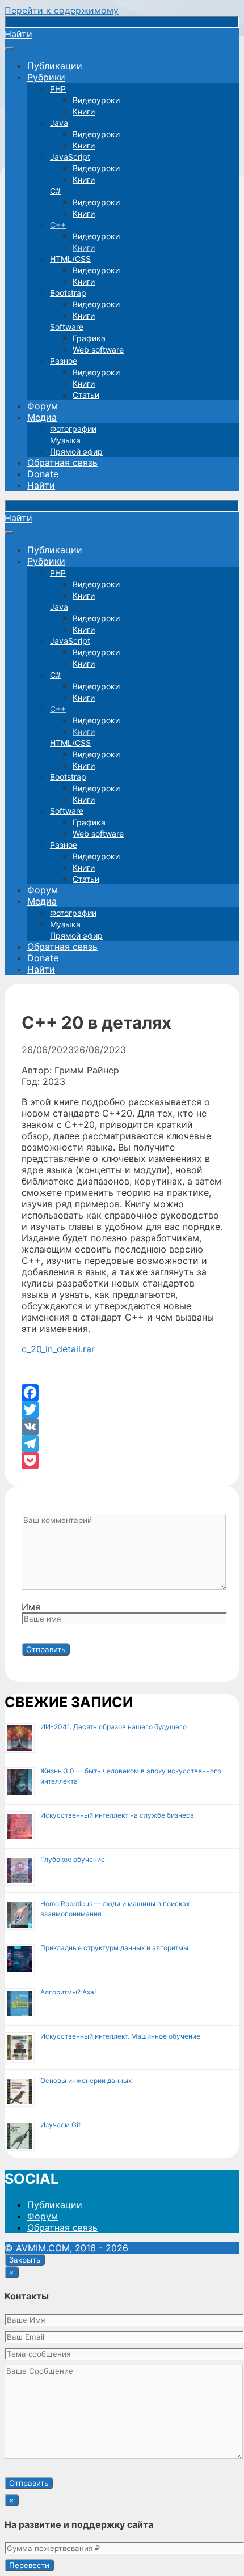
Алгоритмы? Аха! (68, 1992)
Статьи (86, 395)
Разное (64, 361)
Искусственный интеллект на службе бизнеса (117, 1815)
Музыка (65, 440)
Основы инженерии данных (86, 2080)
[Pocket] (122, 1461)
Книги (84, 111)
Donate (43, 474)
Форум (43, 406)
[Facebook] (122, 1393)
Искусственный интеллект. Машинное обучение (120, 2036)
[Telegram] (122, 1444)
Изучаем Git (60, 2125)
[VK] (122, 1427)
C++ (58, 225)
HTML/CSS (70, 259)
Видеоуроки (96, 100)
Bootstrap (68, 293)
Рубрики (46, 77)
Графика (89, 338)
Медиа (42, 417)
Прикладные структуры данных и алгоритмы (114, 1948)
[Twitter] (122, 1410)
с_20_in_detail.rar (58, 1349)
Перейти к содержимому (62, 10)
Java (59, 123)
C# (55, 191)
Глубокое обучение (73, 1859)
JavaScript (70, 157)
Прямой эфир (76, 451)
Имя (31, 1607)
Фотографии (73, 429)
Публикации (55, 66)
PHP (58, 89)
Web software (98, 349)
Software (67, 327)
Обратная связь (62, 462)
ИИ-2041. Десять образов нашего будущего (113, 1727)
